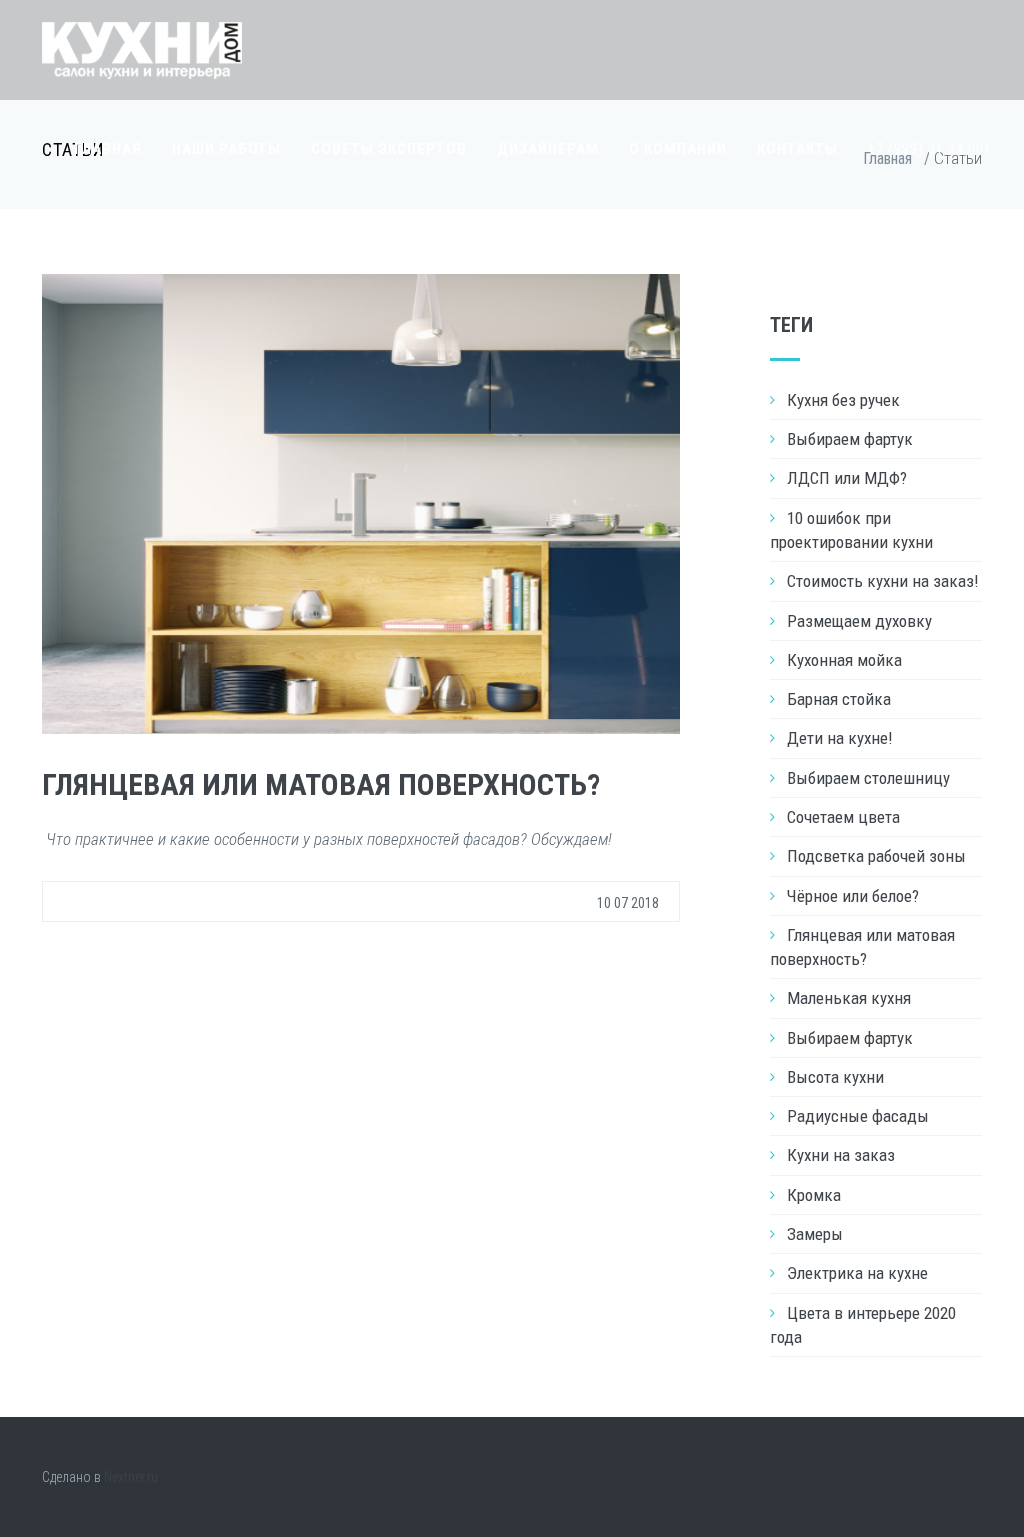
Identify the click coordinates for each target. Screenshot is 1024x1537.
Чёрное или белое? (853, 896)
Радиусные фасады (858, 1116)
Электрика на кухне (857, 1273)
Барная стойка (839, 699)
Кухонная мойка (844, 660)
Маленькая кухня (849, 998)
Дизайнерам (548, 149)
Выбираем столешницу (868, 778)
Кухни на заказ (841, 1155)
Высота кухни (835, 1077)
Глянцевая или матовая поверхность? (321, 784)
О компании (678, 149)
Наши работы (226, 149)
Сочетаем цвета (843, 817)
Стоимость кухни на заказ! (883, 581)
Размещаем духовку (859, 621)
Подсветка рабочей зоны (876, 856)
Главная (108, 149)
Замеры (815, 1234)
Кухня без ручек (843, 400)
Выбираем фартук (850, 439)
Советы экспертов (389, 149)
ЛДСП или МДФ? (847, 478)
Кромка (814, 1195)
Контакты (797, 149)
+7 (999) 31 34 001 (930, 149)
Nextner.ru (131, 1477)
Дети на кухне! (840, 738)
